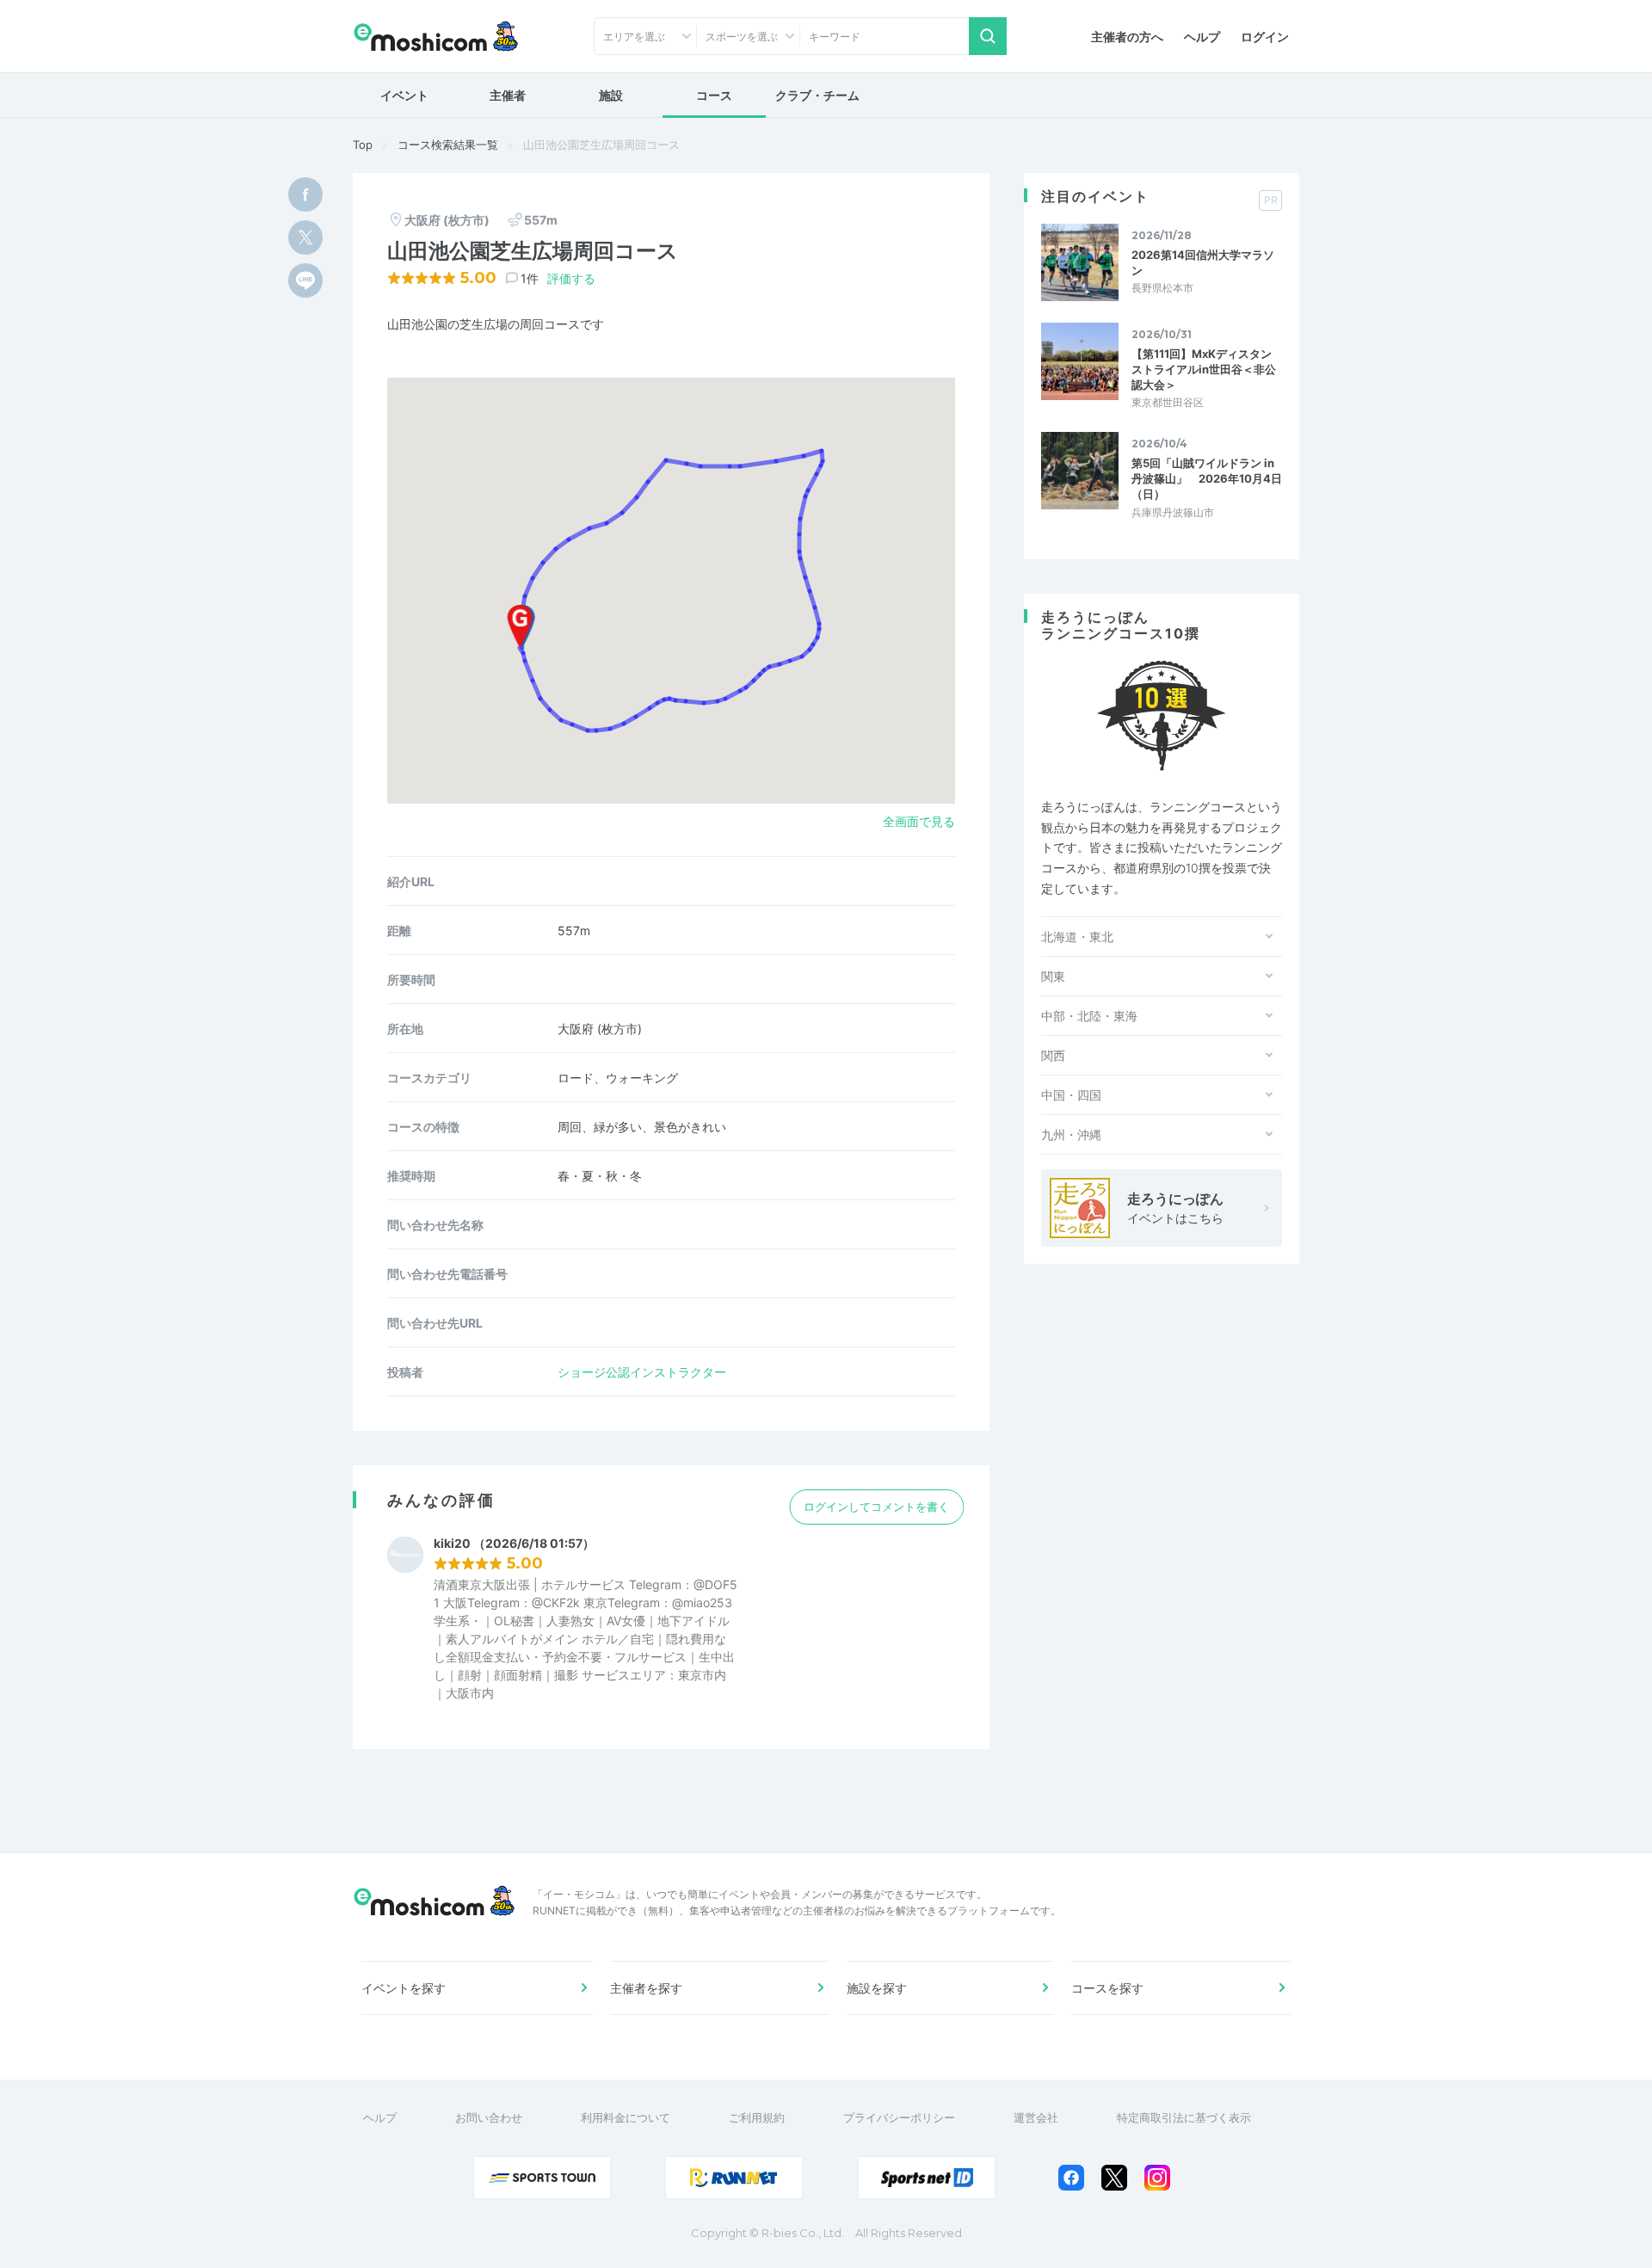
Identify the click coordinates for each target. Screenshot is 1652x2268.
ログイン (1265, 37)
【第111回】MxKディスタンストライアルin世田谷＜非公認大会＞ (1204, 369)
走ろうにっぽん (1175, 1208)
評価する (571, 278)
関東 (1053, 976)
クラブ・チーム (817, 95)
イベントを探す (404, 1988)
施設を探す (877, 1988)
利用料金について (626, 2117)
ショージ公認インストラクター (642, 1372)
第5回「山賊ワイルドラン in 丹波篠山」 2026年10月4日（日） (1207, 478)
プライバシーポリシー (899, 2117)
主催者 (508, 95)
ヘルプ (1202, 37)
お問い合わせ (489, 2117)
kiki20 (452, 1544)
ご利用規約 (757, 2117)
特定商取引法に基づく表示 (1184, 2117)
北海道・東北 (1077, 937)
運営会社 (1036, 2117)
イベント (404, 95)
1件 (530, 278)
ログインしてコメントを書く (876, 1507)
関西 (1053, 1055)
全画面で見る (919, 821)
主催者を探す (646, 1988)
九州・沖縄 (1071, 1134)
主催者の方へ (1127, 37)
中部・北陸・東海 (1089, 1016)
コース (714, 95)
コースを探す (1107, 1988)
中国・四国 (1071, 1095)
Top (363, 145)
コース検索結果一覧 (448, 145)
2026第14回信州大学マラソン (1203, 262)
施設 (611, 95)
